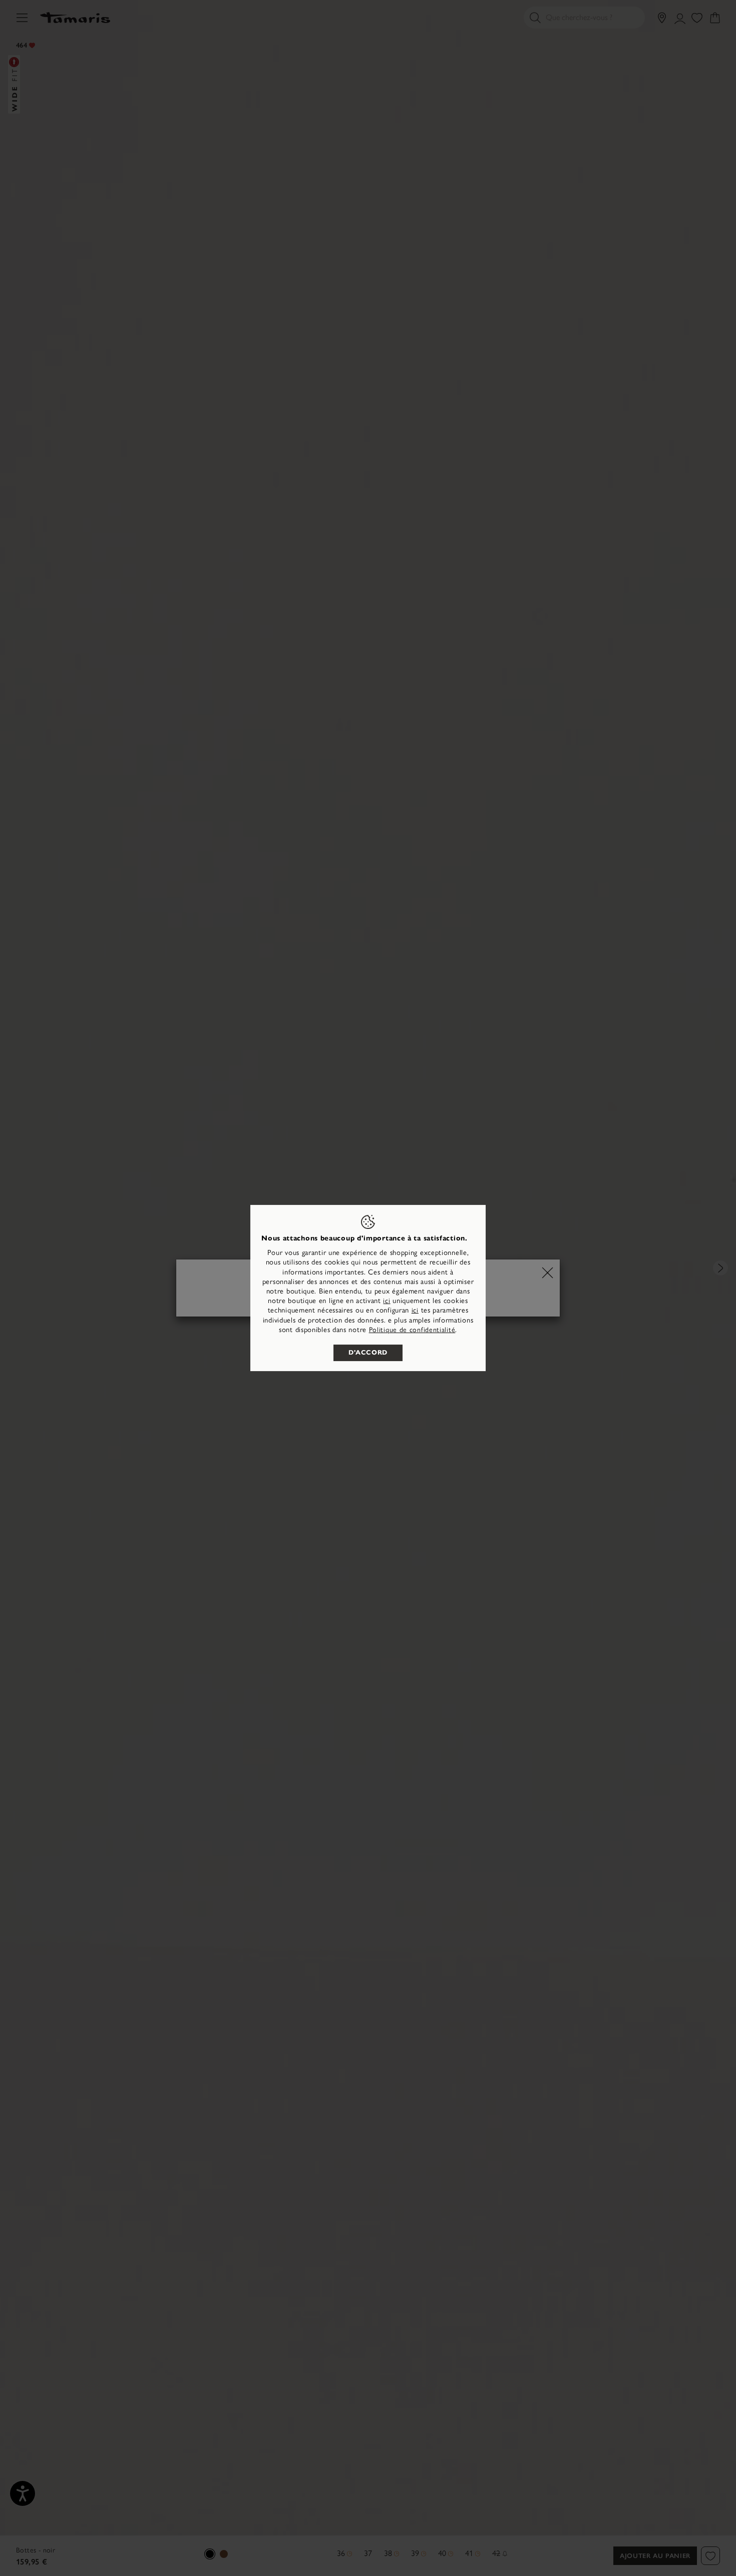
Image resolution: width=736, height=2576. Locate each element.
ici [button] (415, 1310)
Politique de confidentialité (412, 1330)
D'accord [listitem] (368, 1353)
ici (387, 1301)
